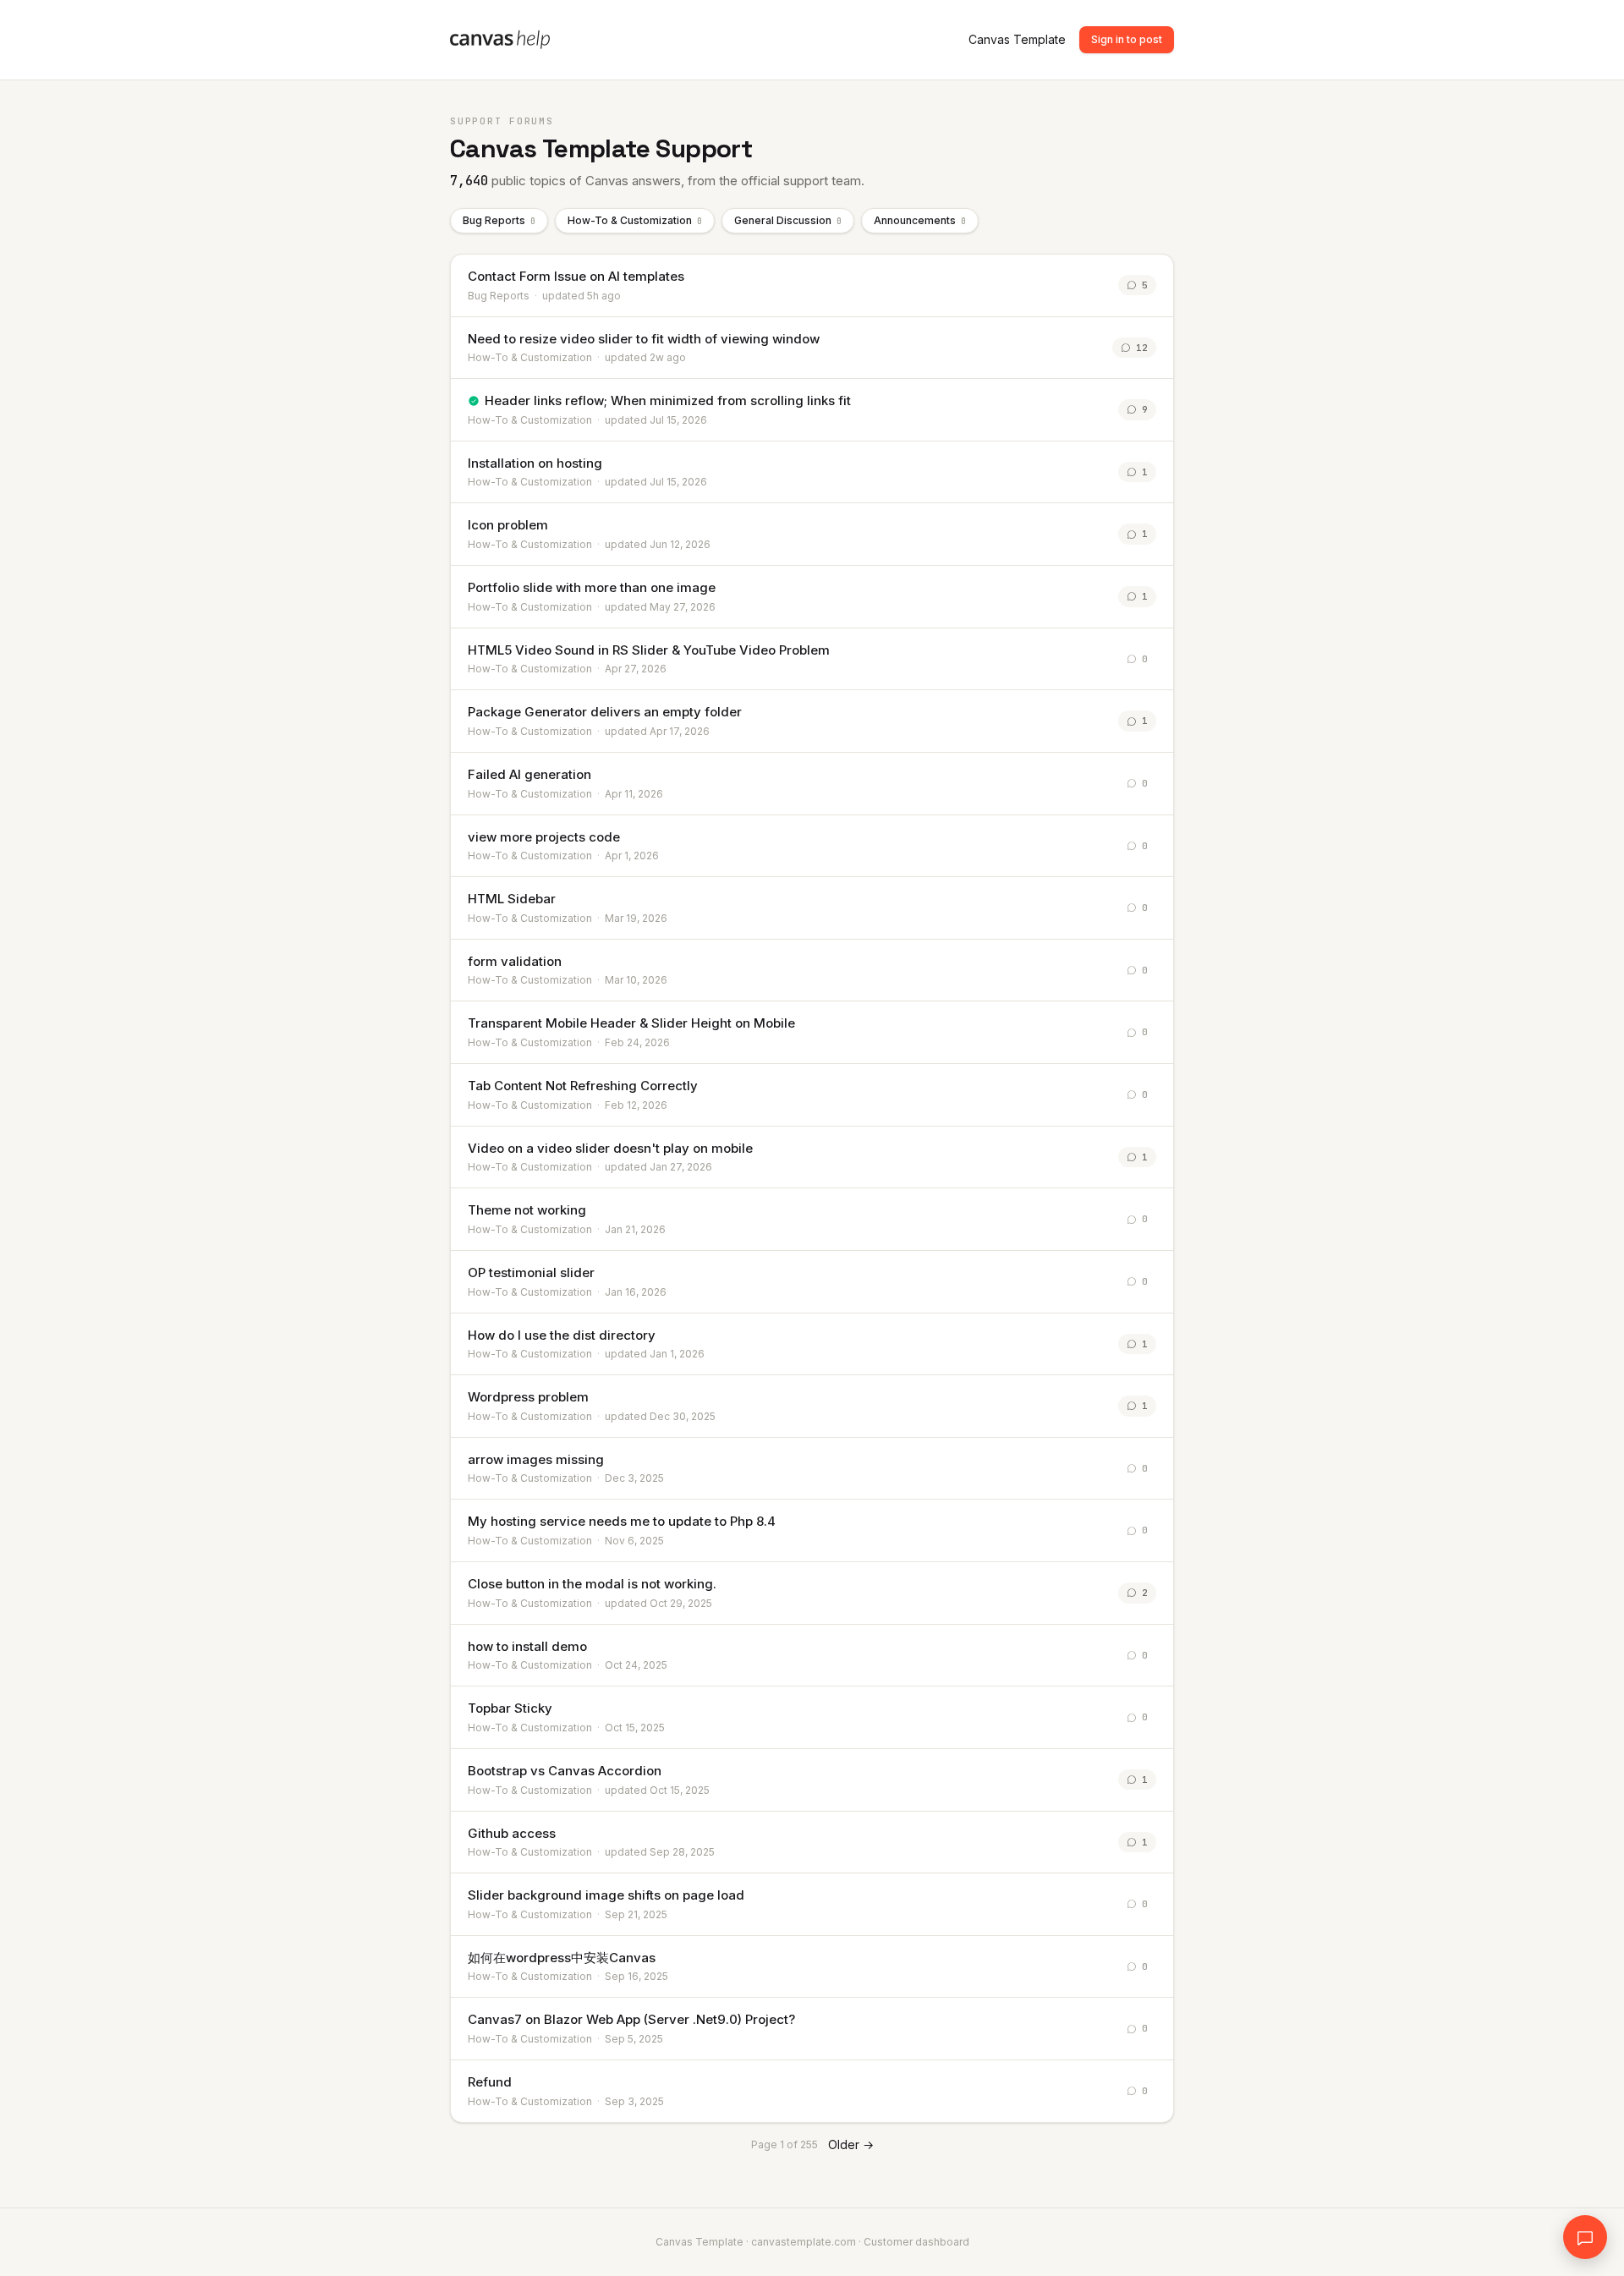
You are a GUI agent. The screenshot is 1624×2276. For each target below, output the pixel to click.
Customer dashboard (916, 2242)
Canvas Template (1017, 39)
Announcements (920, 220)
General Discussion (788, 220)
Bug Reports (499, 220)
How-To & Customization (635, 220)
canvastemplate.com (804, 2242)
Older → (851, 2144)
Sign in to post (1127, 39)
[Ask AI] (1585, 2237)
